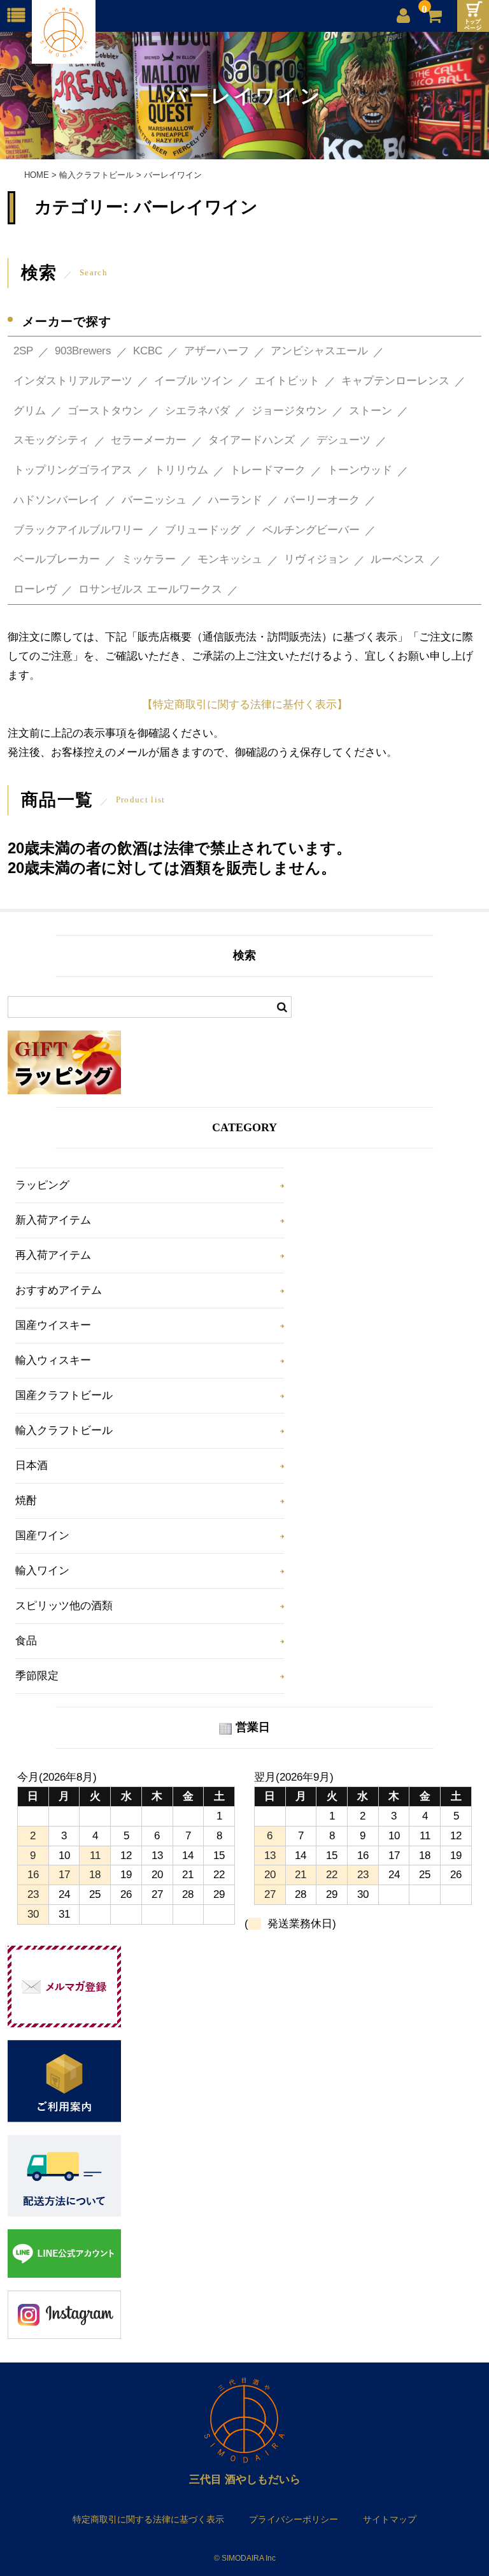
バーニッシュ (154, 500)
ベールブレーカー (57, 559)
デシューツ (344, 440)
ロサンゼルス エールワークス (150, 589)
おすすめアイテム (59, 1290)
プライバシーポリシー (294, 2519)
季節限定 (37, 1676)
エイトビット (287, 381)
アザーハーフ (216, 351)
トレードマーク (268, 470)
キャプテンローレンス (395, 381)
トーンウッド (360, 470)
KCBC (148, 351)
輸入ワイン (42, 1571)
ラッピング (42, 1185)
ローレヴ (35, 589)
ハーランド (235, 500)
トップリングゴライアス (73, 470)
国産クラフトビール (64, 1395)
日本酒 (32, 1465)
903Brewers (83, 351)
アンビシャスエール (319, 351)
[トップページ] (473, 16)
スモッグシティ (51, 440)
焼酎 (26, 1501)
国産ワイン (42, 1536)
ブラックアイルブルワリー (78, 530)
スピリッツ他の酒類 (64, 1606)
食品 (26, 1641)
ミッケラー (149, 559)
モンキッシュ (230, 559)
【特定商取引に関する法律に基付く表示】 (245, 705)
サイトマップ (390, 2519)
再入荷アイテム (53, 1255)
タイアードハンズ (252, 440)
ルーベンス (398, 559)
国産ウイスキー (53, 1325)
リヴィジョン (316, 559)
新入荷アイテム (53, 1220)
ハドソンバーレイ (57, 500)
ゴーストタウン (105, 411)
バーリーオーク (322, 500)
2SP (23, 351)
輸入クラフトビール (64, 1430)
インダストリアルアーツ (73, 381)
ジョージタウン (289, 411)
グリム (30, 411)
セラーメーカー (149, 440)
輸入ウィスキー (53, 1360)
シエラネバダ (197, 411)
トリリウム (181, 470)
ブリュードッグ (203, 530)
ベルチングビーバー (311, 530)
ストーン (371, 411)
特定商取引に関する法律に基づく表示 (148, 2519)
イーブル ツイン (194, 381)
